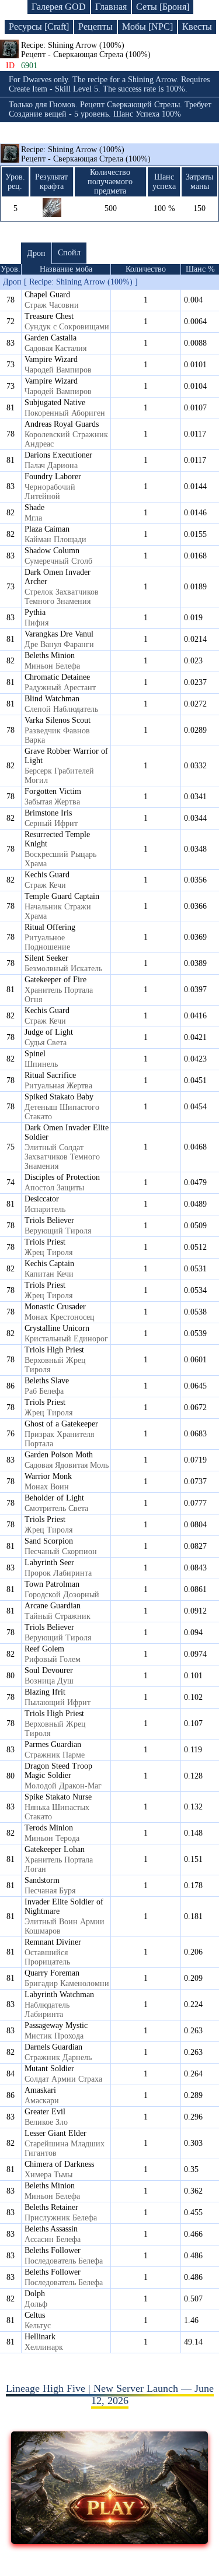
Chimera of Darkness (59, 2164)
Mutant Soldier (49, 2069)
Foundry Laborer (53, 477)
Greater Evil (45, 2112)
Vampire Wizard (51, 359)
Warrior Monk (48, 1476)
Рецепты (95, 27)
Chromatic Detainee (57, 677)
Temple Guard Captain (62, 896)
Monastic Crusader (55, 1307)
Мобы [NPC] (147, 27)
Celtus (35, 2315)
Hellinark (40, 2337)
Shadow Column (52, 551)
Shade (34, 507)
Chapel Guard (47, 295)
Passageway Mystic (56, 2025)
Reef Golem (44, 1649)
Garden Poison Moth (59, 1455)
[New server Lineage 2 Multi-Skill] (109, 2540)
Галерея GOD (59, 7)
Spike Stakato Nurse (58, 1797)
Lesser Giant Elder (55, 2133)
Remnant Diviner (53, 1942)
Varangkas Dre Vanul (59, 634)
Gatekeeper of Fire (55, 980)
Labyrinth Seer (49, 1563)
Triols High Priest (54, 1350)
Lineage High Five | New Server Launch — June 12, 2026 (110, 2394)
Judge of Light (49, 1032)
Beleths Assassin (51, 2229)
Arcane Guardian (53, 1606)
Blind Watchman (52, 699)
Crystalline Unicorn (57, 1328)
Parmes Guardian (53, 1744)
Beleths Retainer (51, 2207)
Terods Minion (49, 1828)
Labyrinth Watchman (59, 1995)
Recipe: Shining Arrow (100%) (86, 154)
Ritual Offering (50, 927)
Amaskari (40, 2090)
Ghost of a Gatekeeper (61, 1424)
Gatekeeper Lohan (55, 1849)
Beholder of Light (54, 1498)
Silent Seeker (46, 958)
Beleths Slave (47, 1381)
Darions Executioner (58, 455)
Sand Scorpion (49, 1541)
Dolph (35, 2294)
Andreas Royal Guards (62, 424)
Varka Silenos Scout (58, 720)
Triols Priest (45, 1242)
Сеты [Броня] (163, 7)
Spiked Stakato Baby (59, 1097)
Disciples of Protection (62, 1177)
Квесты (197, 27)
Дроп (36, 253)
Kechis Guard (47, 875)
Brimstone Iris (48, 813)
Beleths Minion (50, 656)
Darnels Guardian (53, 2047)
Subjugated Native (55, 403)
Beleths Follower (53, 2250)
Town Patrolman (52, 1584)
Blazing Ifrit (45, 1692)
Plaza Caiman (47, 529)
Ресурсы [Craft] (39, 27)
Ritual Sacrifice (50, 1075)
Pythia (35, 612)
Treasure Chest (49, 316)
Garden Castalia (51, 338)
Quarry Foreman (52, 1973)
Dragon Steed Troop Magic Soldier (58, 1771)
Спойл (69, 253)
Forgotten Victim (53, 791)
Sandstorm (42, 1880)
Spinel (35, 1054)
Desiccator (42, 1199)
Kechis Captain (49, 1264)
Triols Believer (49, 1220)
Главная (111, 7)
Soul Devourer (49, 1670)
